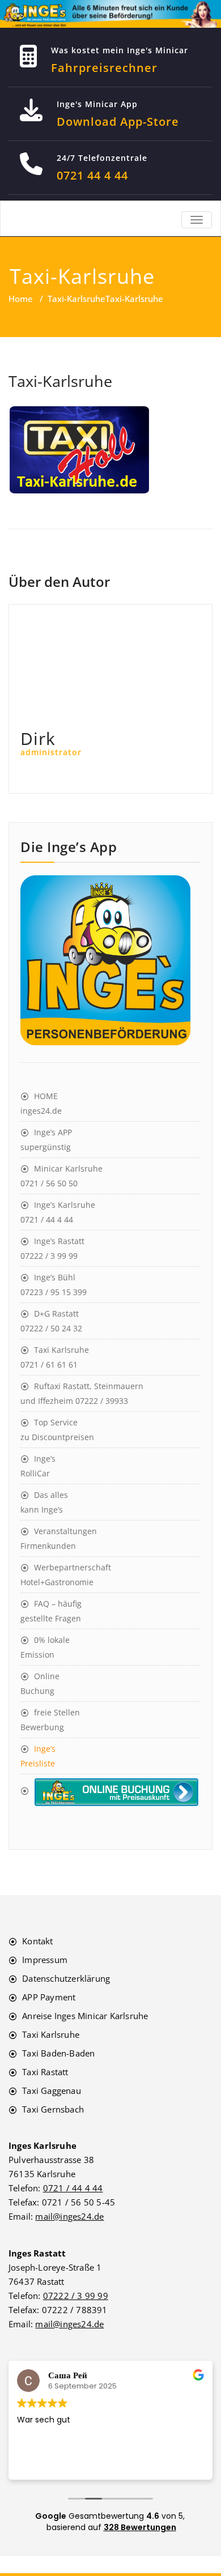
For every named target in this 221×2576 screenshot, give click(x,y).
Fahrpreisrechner (104, 68)
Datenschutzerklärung (66, 1978)
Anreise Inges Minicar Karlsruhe (85, 2016)
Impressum (45, 1960)
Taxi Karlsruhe (51, 2034)
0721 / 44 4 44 (73, 2188)
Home (21, 299)
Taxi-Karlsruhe (76, 299)
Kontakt (37, 1941)
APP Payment (49, 1997)
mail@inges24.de (69, 2216)
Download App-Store (118, 122)
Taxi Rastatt (45, 2072)
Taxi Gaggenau (52, 2090)
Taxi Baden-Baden (58, 2053)
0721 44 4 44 (92, 175)
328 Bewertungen (140, 2527)
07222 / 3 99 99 (76, 2296)
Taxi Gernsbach (53, 2109)
